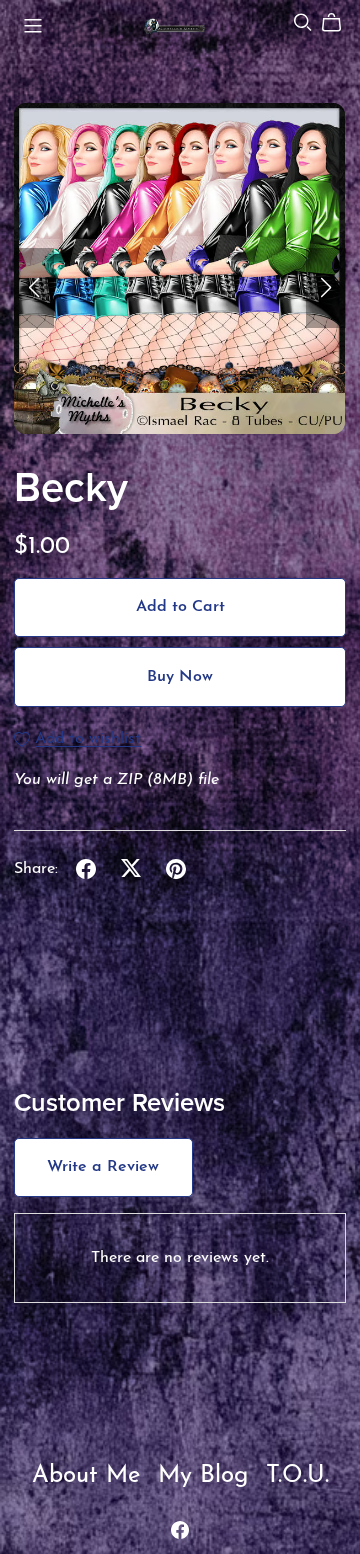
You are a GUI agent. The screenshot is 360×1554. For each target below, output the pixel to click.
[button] (34, 288)
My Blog (207, 1476)
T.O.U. (297, 1476)
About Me (90, 1476)
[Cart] (339, 23)
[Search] (303, 22)
